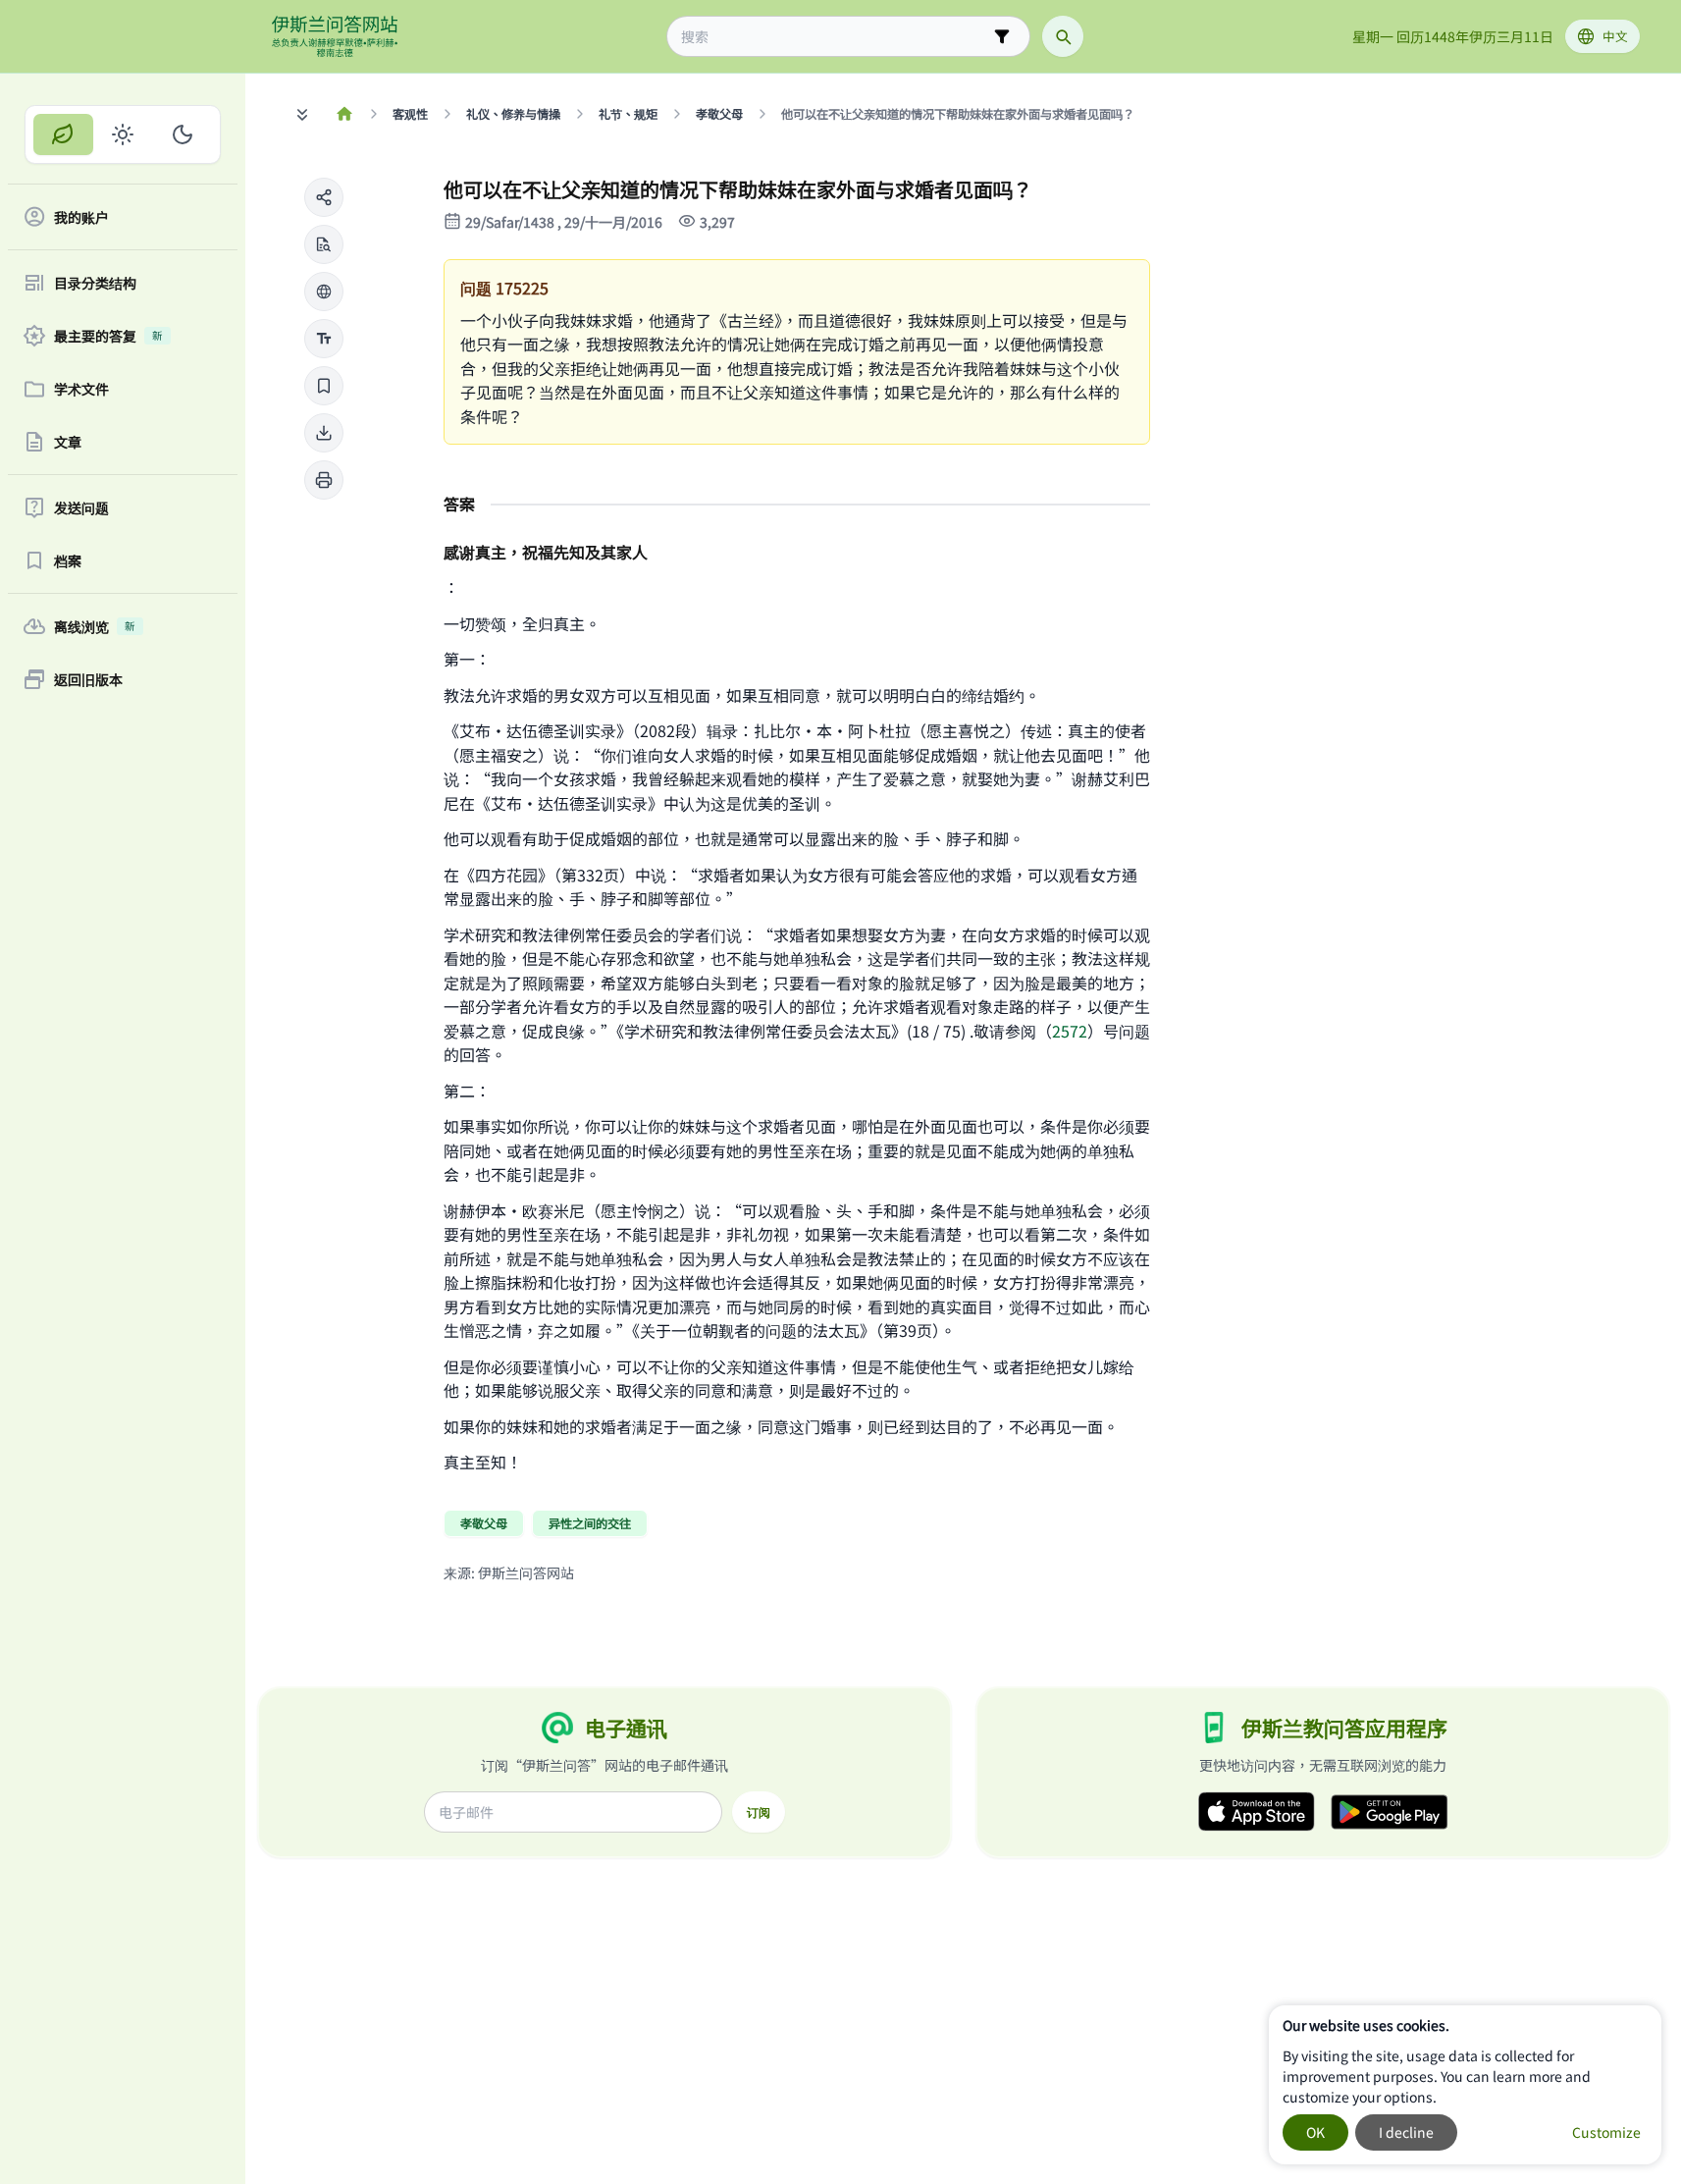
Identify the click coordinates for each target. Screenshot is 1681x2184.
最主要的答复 (108, 336)
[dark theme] (182, 134)
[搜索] (1063, 36)
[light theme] (123, 134)
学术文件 (81, 389)
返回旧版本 (88, 679)
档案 (68, 560)
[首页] (345, 114)
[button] (324, 197)
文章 (68, 442)
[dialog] (1465, 2085)
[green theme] (63, 134)
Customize (1606, 2132)
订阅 (759, 1812)
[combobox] (835, 37)
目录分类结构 (95, 283)
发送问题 (81, 507)
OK (1315, 2132)
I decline (1406, 2132)
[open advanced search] (1002, 36)
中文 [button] (1615, 36)
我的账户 (81, 217)
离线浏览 (95, 626)
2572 (1070, 1031)
